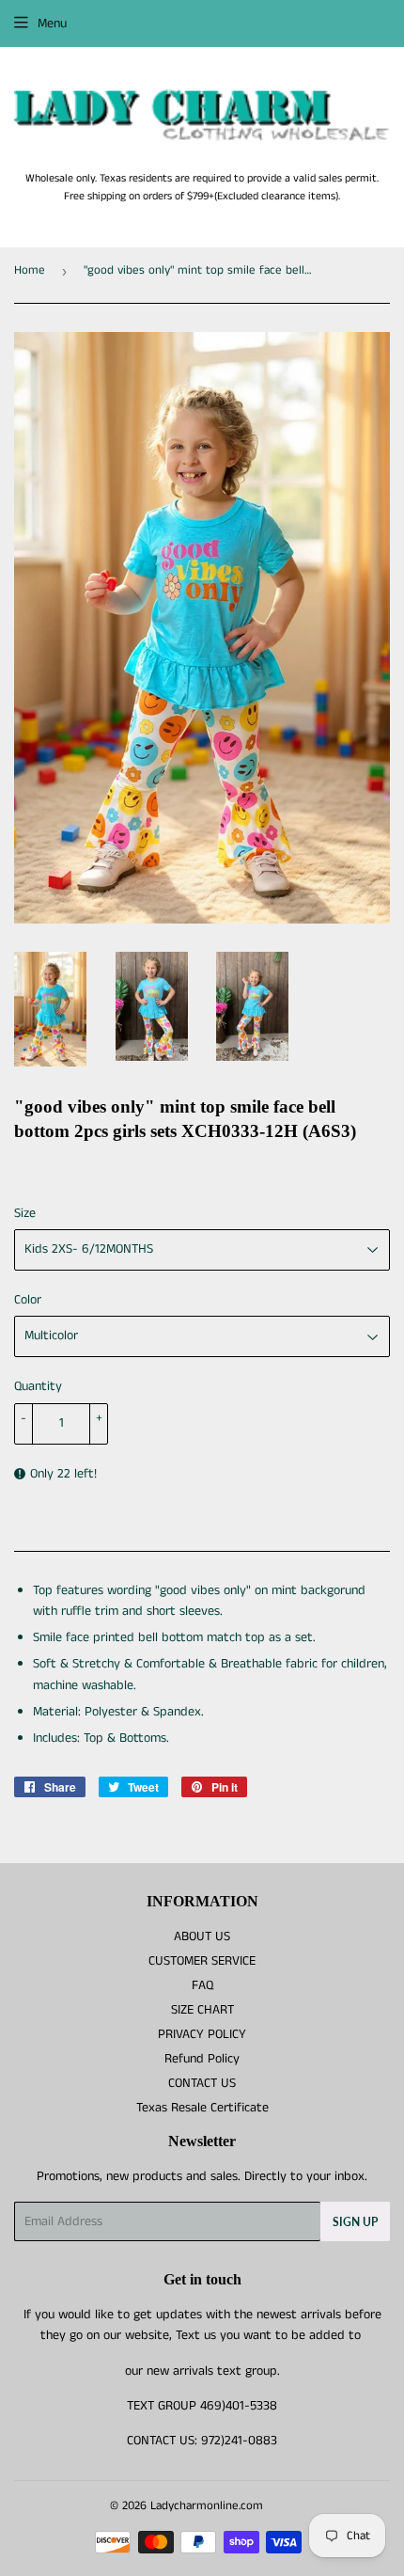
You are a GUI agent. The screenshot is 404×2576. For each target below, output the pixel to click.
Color (28, 1300)
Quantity (38, 1386)
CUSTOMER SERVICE (202, 1961)
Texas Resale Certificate (202, 2108)
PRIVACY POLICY (202, 2034)
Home (30, 270)
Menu (52, 24)
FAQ (202, 1985)
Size (25, 1213)
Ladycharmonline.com (207, 2506)
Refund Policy (202, 2059)
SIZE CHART (202, 2010)
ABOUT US (202, 1936)
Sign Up (355, 2222)
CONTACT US (202, 2083)
